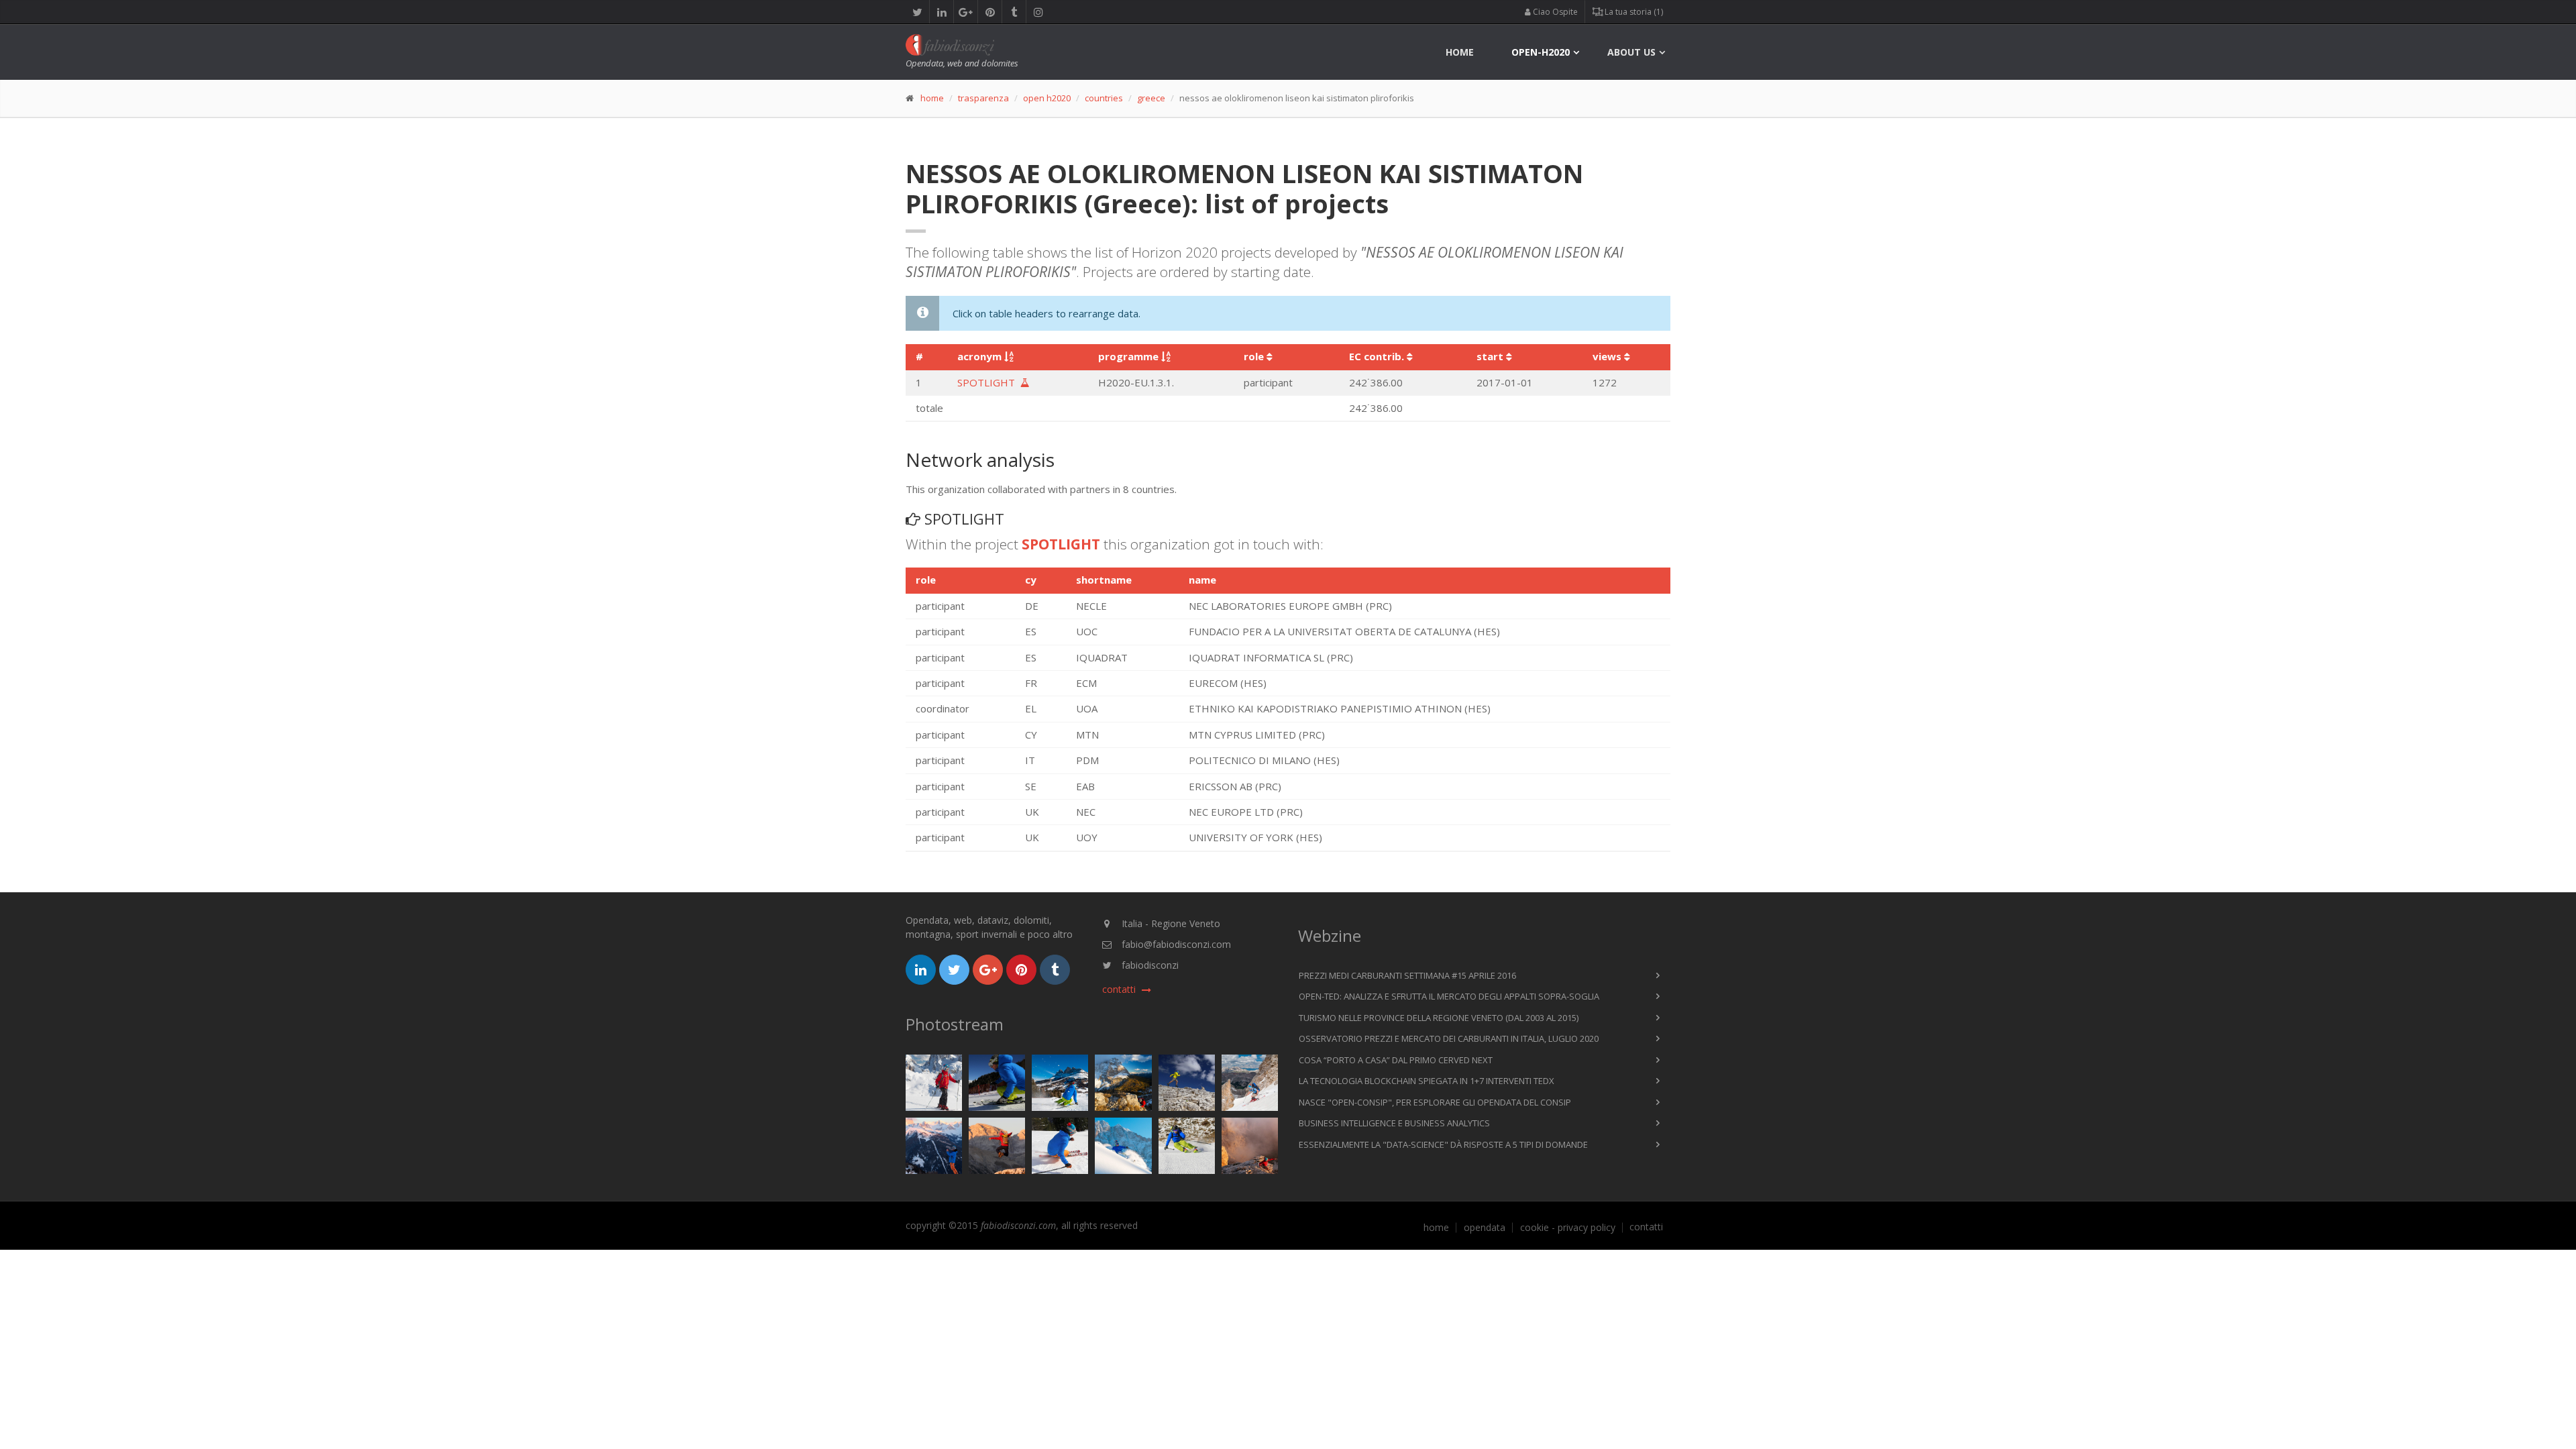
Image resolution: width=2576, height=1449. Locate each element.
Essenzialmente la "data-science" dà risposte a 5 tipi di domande (1443, 1144)
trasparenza (983, 98)
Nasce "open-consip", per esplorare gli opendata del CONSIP (1435, 1102)
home (1460, 52)
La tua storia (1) (1633, 12)
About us (1631, 52)
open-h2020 (1541, 52)
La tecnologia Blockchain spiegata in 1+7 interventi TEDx (1427, 1081)
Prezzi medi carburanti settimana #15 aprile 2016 (1407, 975)
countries (1104, 98)
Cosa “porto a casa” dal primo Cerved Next (1396, 1060)
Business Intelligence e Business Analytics (1394, 1123)
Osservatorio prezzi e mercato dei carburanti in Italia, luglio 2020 (1449, 1038)
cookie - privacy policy (1568, 1228)
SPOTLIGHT (989, 382)
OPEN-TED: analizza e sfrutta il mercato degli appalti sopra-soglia (1449, 996)
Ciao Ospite (1554, 12)
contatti (1646, 1227)
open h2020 (1047, 98)
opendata (1485, 1228)
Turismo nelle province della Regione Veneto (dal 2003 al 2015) (1439, 1018)
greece (1151, 98)
